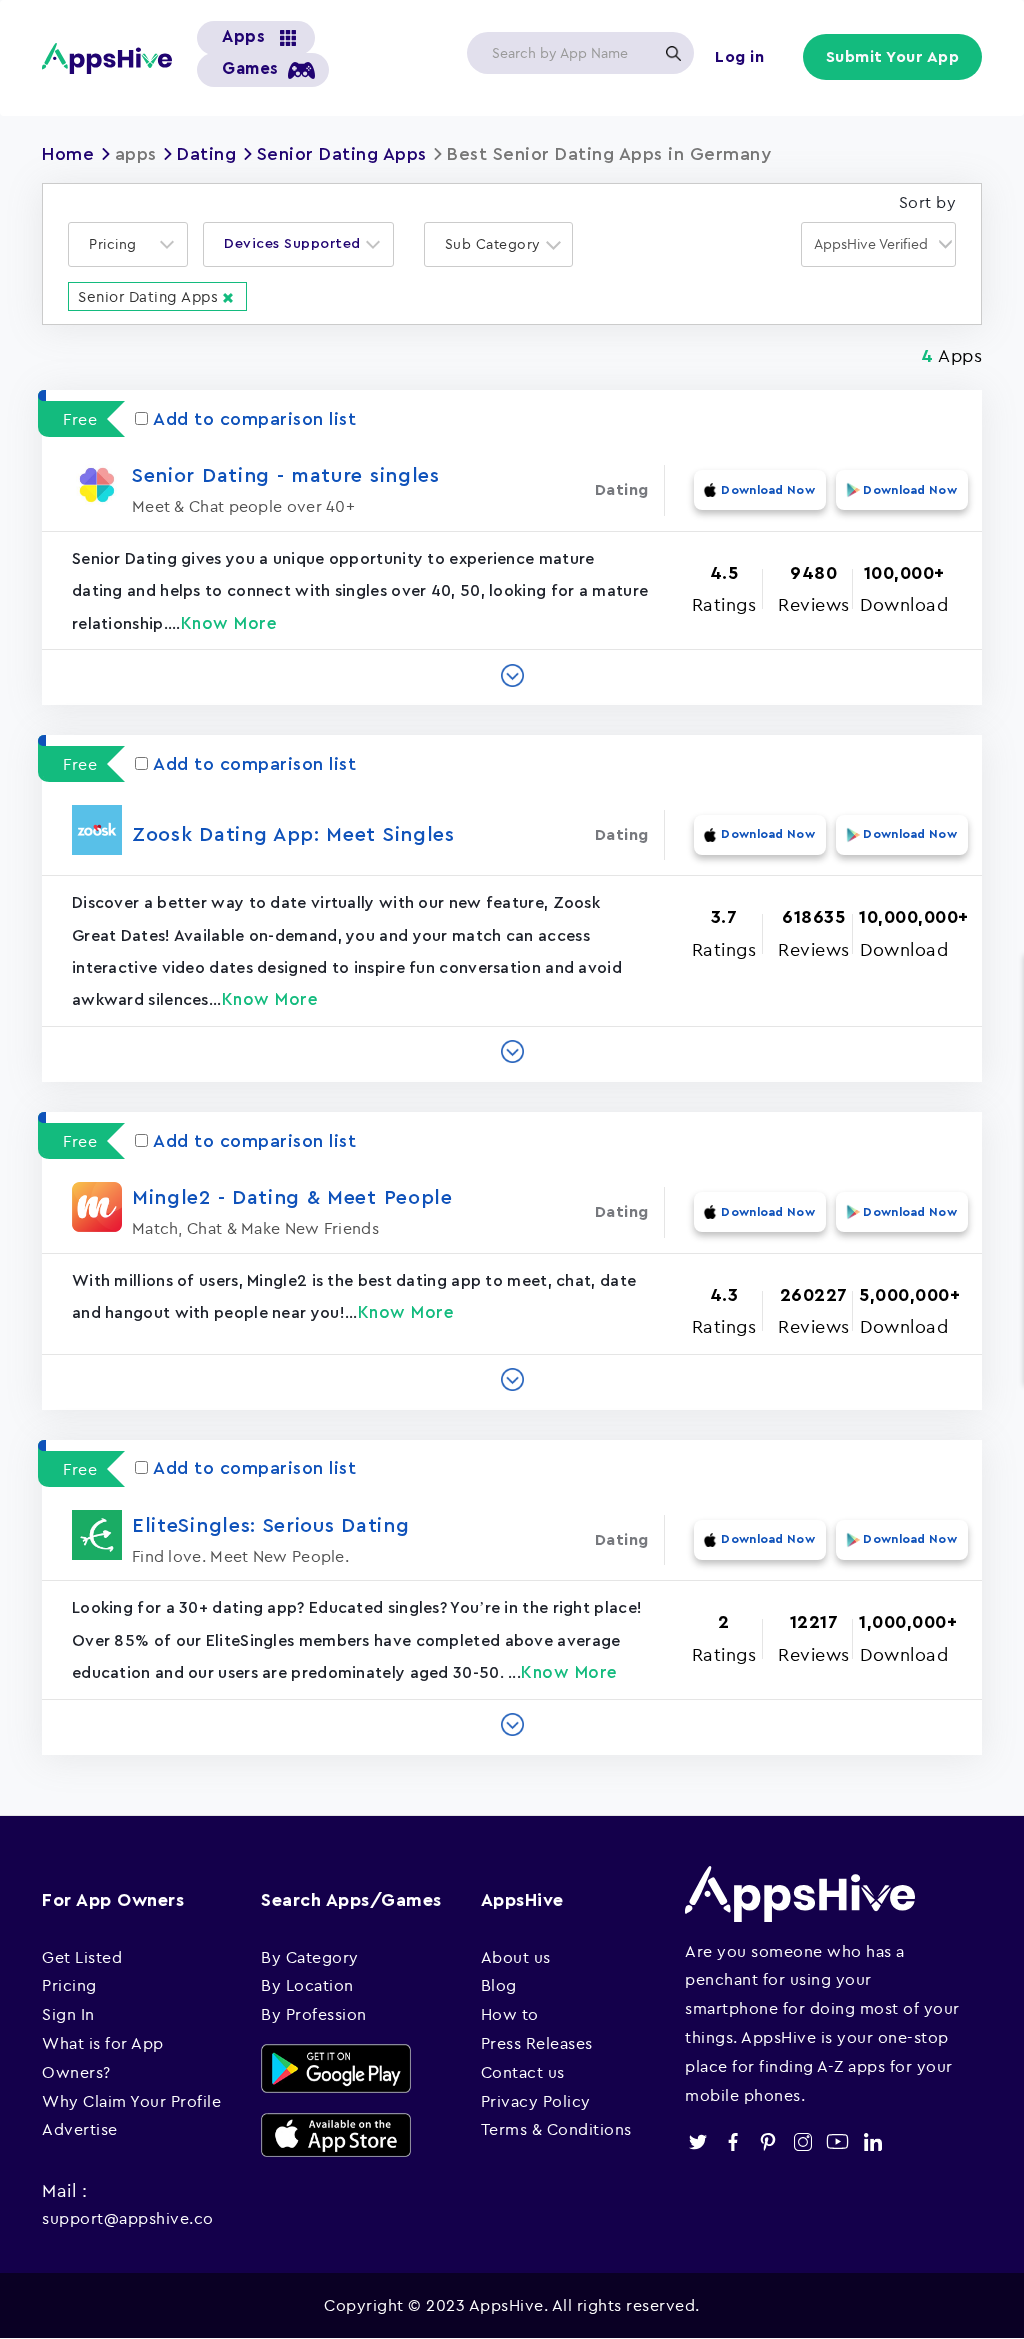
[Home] (107, 58)
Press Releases (537, 2043)
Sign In (68, 2014)
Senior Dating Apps (342, 154)
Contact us (523, 2072)
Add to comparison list (254, 419)
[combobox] (128, 244)
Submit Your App (893, 57)
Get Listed (82, 1957)
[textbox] (119, 244)
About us (516, 1957)
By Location (307, 1985)
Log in (739, 57)
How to (510, 2014)
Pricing (69, 1985)
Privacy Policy (536, 2101)
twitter (697, 2141)
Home (68, 154)
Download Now (768, 490)
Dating (206, 154)
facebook (732, 2141)
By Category (310, 1957)
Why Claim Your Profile (131, 2101)
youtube (837, 2141)
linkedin (872, 2141)
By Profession (314, 2014)
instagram (802, 2141)
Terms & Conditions (556, 2129)
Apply (673, 53)
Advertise (80, 2129)
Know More (229, 623)
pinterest (767, 2141)
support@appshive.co (128, 2218)
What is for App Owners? (103, 2057)
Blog (499, 1985)
